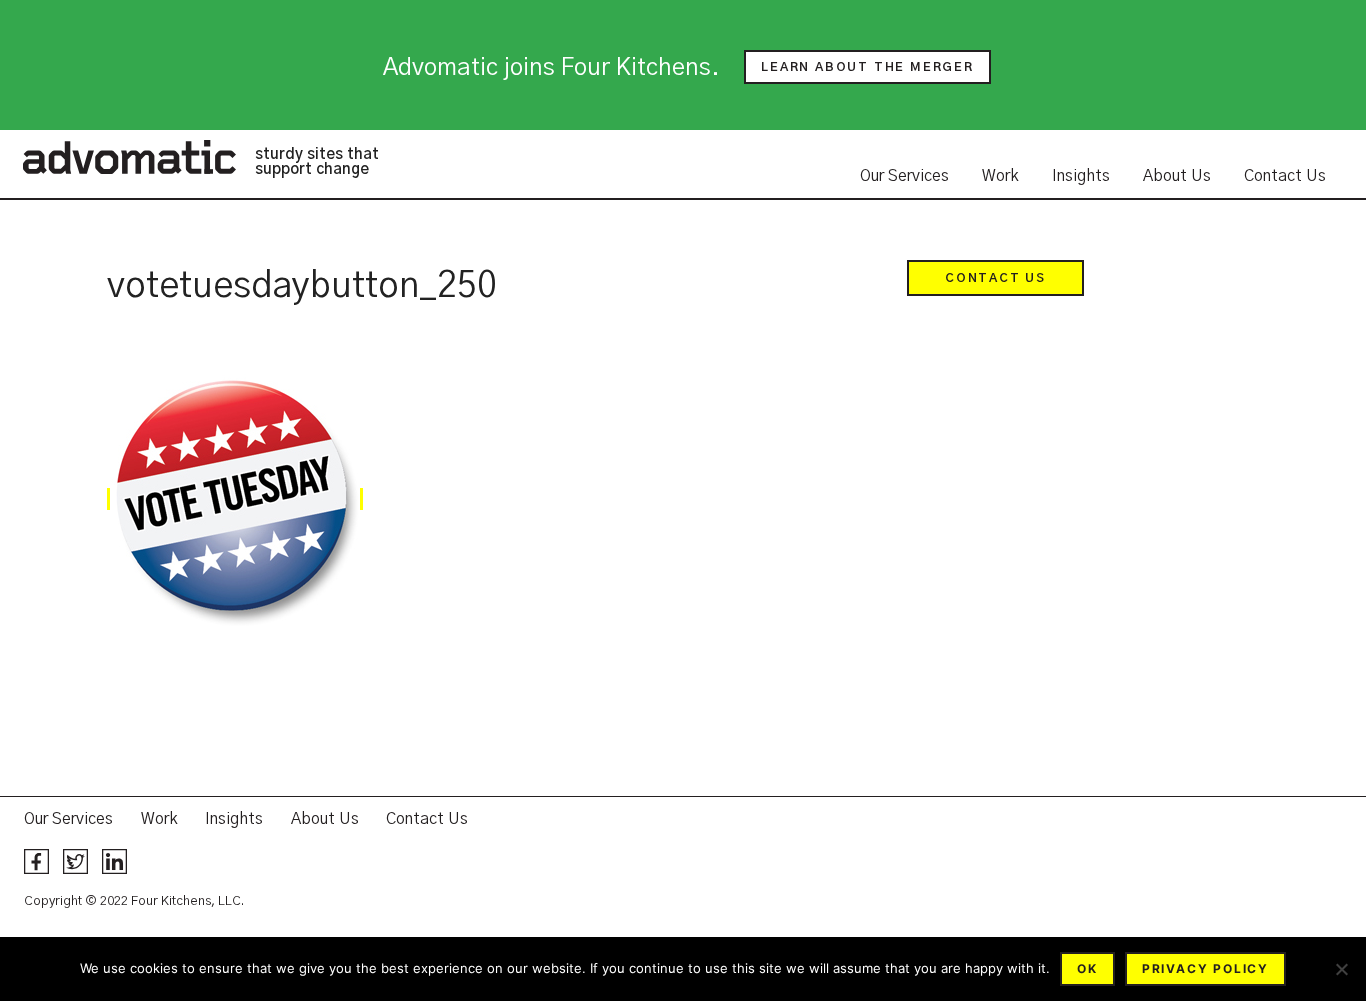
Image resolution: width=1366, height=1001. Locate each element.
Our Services (904, 176)
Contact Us (1285, 176)
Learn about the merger (867, 67)
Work (1000, 176)
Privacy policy (1205, 968)
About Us (1177, 176)
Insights (1081, 176)
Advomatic (129, 157)
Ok (1087, 968)
